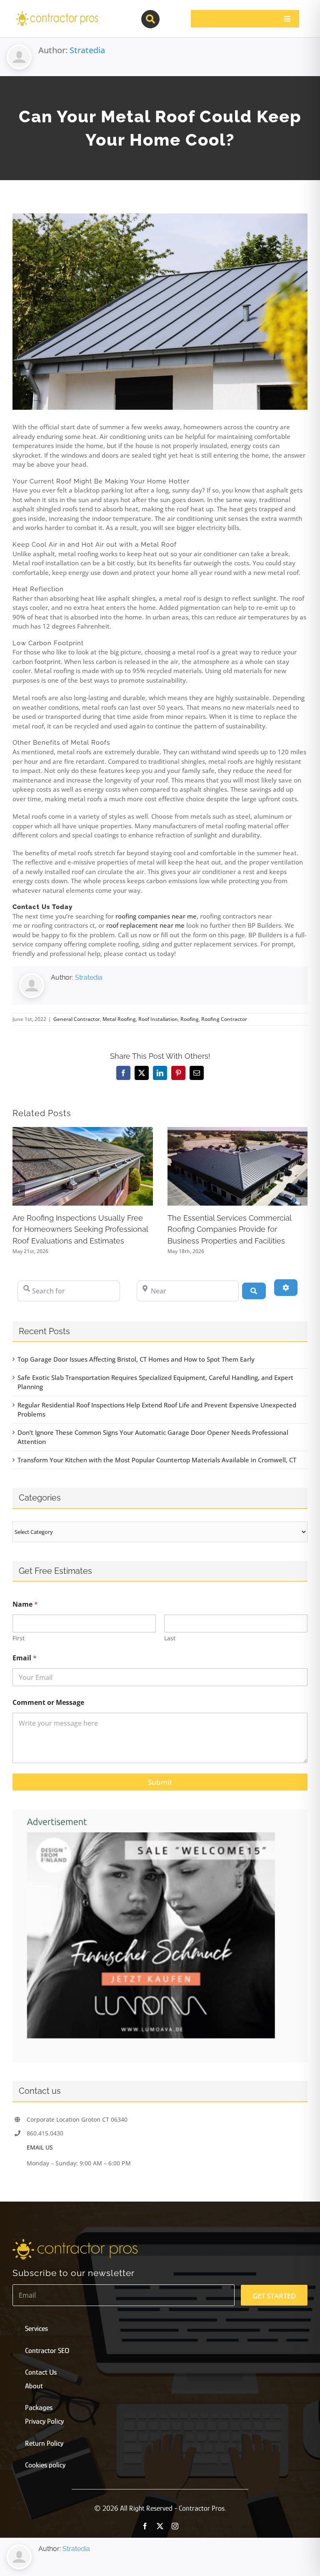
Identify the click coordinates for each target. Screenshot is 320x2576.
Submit (160, 1782)
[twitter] (160, 2526)
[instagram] (175, 2526)
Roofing (190, 1019)
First (19, 1638)
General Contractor (77, 1019)
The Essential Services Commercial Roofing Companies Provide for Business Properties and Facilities (229, 1229)
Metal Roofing (119, 1019)
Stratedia (87, 50)
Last (170, 1638)
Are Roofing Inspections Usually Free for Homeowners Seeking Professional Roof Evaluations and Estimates (80, 1229)
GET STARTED (274, 2296)
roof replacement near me (145, 925)
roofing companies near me (156, 916)
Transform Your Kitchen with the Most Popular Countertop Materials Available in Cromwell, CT (157, 1460)
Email (25, 1658)
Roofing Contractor (224, 1019)
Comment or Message (48, 1703)
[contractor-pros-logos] (57, 13)
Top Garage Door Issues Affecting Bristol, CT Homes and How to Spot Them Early (136, 1359)
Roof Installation (158, 1019)
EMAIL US (40, 2147)
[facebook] (145, 2526)
